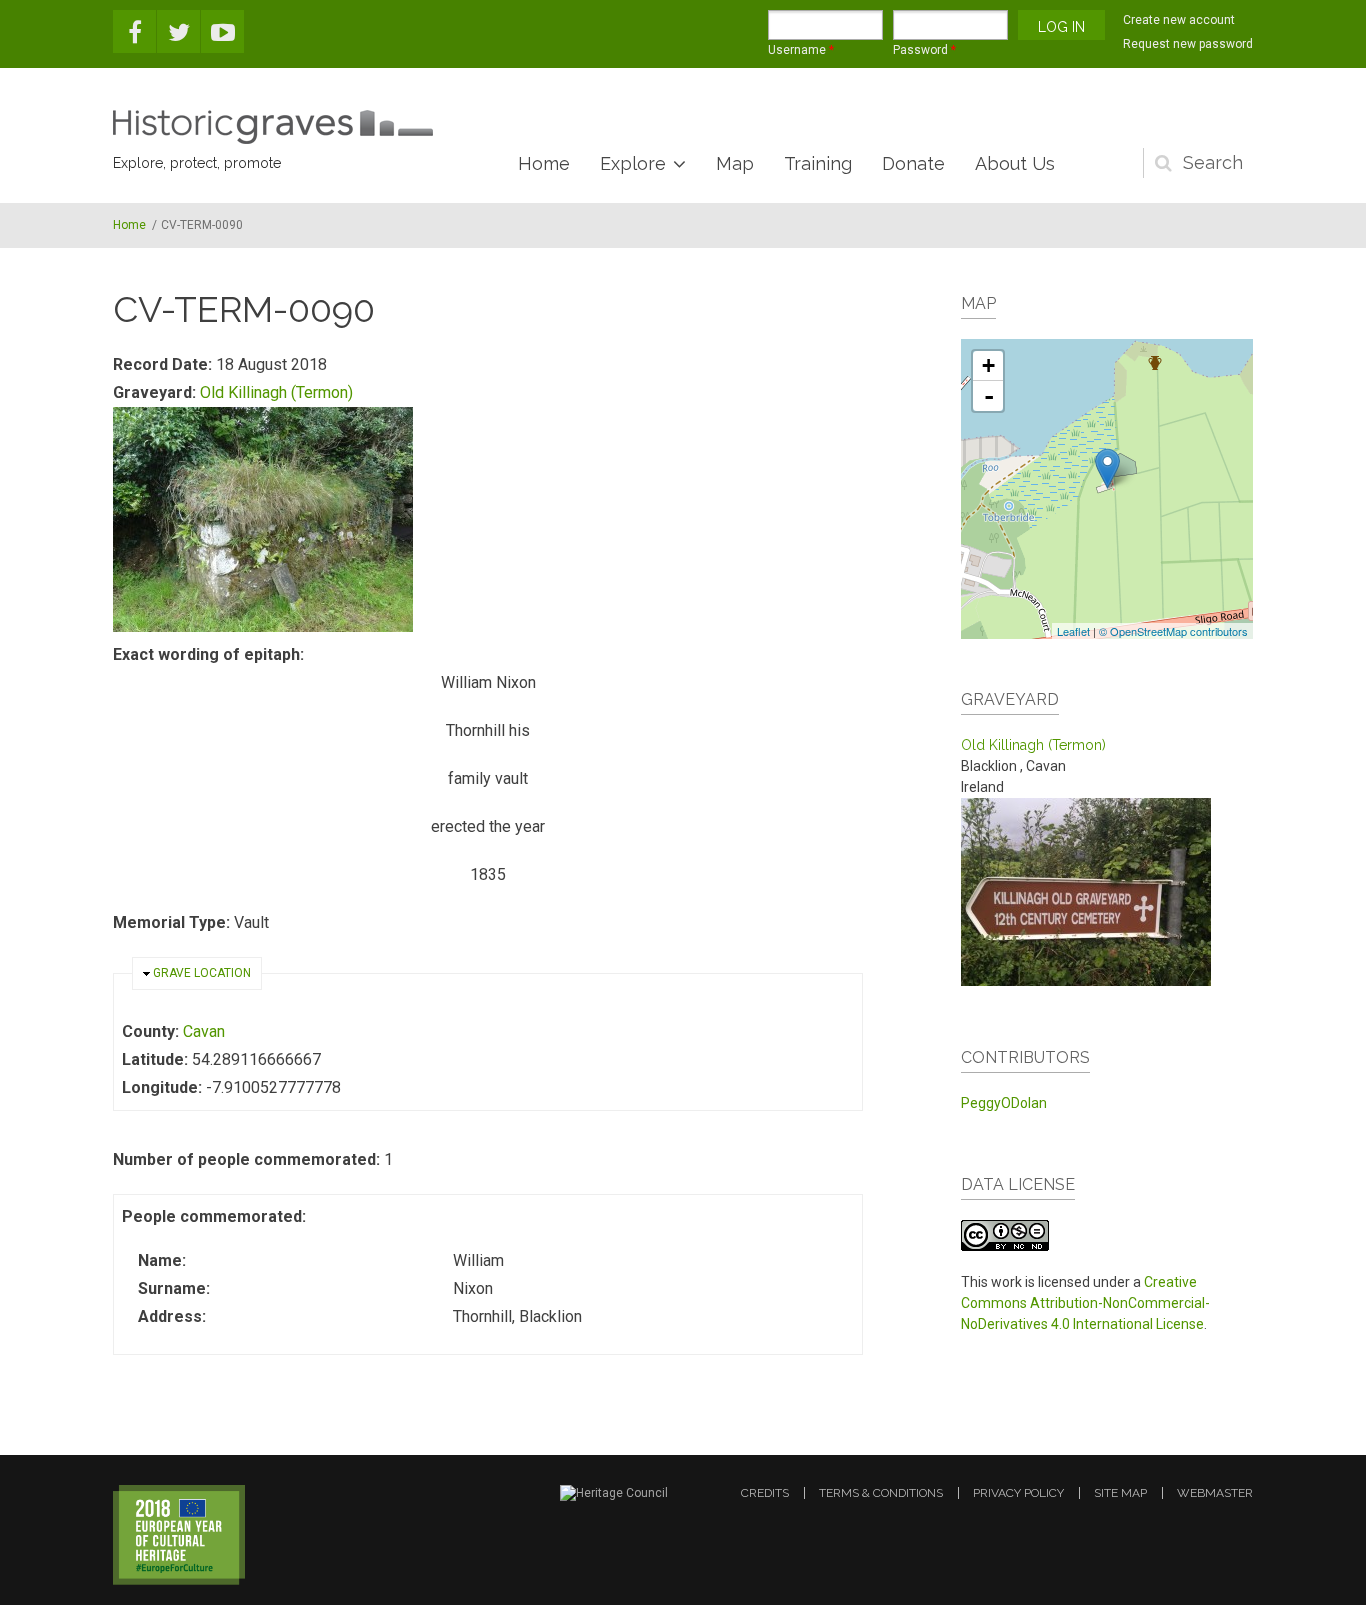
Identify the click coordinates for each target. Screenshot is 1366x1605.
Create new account (1179, 20)
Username (801, 50)
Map (735, 163)
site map (1120, 1493)
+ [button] (988, 365)
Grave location (202, 973)
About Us (1015, 163)
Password (924, 50)
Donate (913, 163)
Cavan (204, 1031)
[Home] (273, 127)
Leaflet (1073, 631)
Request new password (1188, 44)
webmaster (1215, 1493)
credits (765, 1493)
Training (818, 163)
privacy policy (1018, 1493)
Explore (633, 163)
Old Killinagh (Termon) (276, 392)
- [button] (989, 396)
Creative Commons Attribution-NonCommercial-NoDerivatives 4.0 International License (1085, 1303)
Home (544, 163)
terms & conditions (881, 1493)
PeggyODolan (1004, 1103)
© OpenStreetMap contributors (1173, 631)
